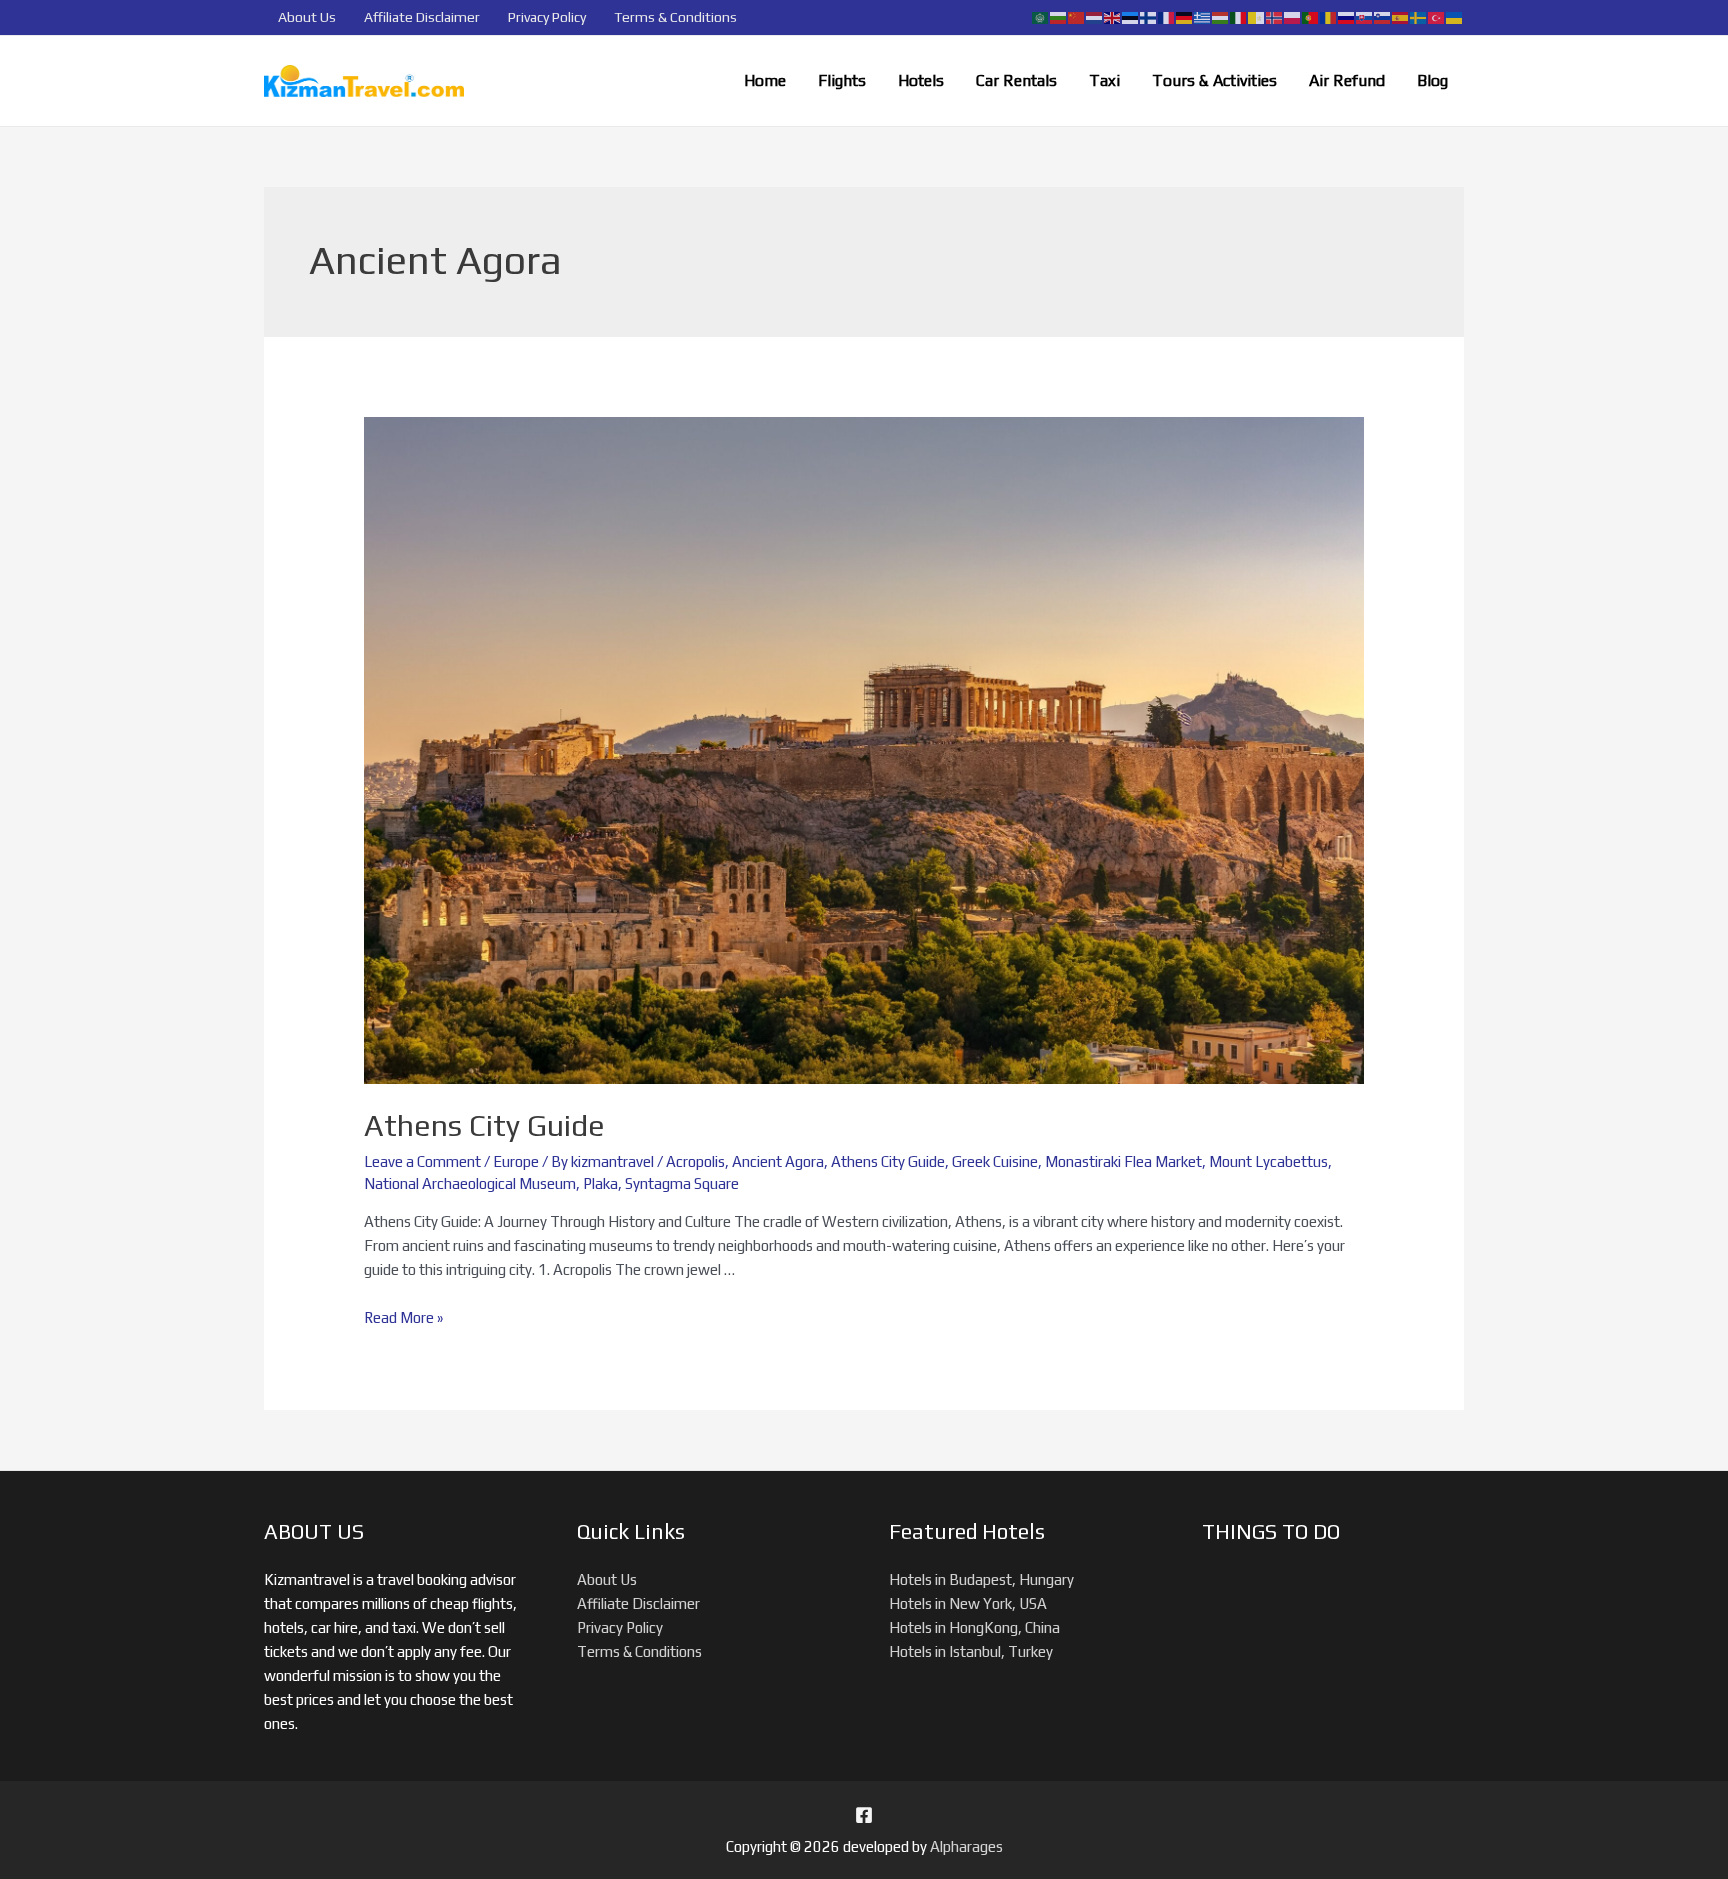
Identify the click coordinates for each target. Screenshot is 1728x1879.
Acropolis (695, 1161)
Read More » (403, 1317)
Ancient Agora (778, 1161)
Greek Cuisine (995, 1161)
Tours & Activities (1214, 80)
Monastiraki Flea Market (1123, 1161)
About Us (307, 17)
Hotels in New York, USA (968, 1603)
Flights (842, 80)
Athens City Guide (484, 1125)
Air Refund (1347, 80)
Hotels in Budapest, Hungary (981, 1579)
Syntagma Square (682, 1183)
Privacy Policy (547, 17)
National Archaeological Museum (470, 1183)
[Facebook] (864, 1815)
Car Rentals (1016, 80)
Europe (516, 1161)
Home (765, 80)
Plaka (600, 1183)
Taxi (1104, 80)
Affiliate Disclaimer (422, 17)
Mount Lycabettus (1268, 1161)
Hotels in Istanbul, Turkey (971, 1651)
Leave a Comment (422, 1161)
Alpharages (966, 1846)
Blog (1432, 80)
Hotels (921, 80)
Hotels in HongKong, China (974, 1627)
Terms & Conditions (675, 17)
